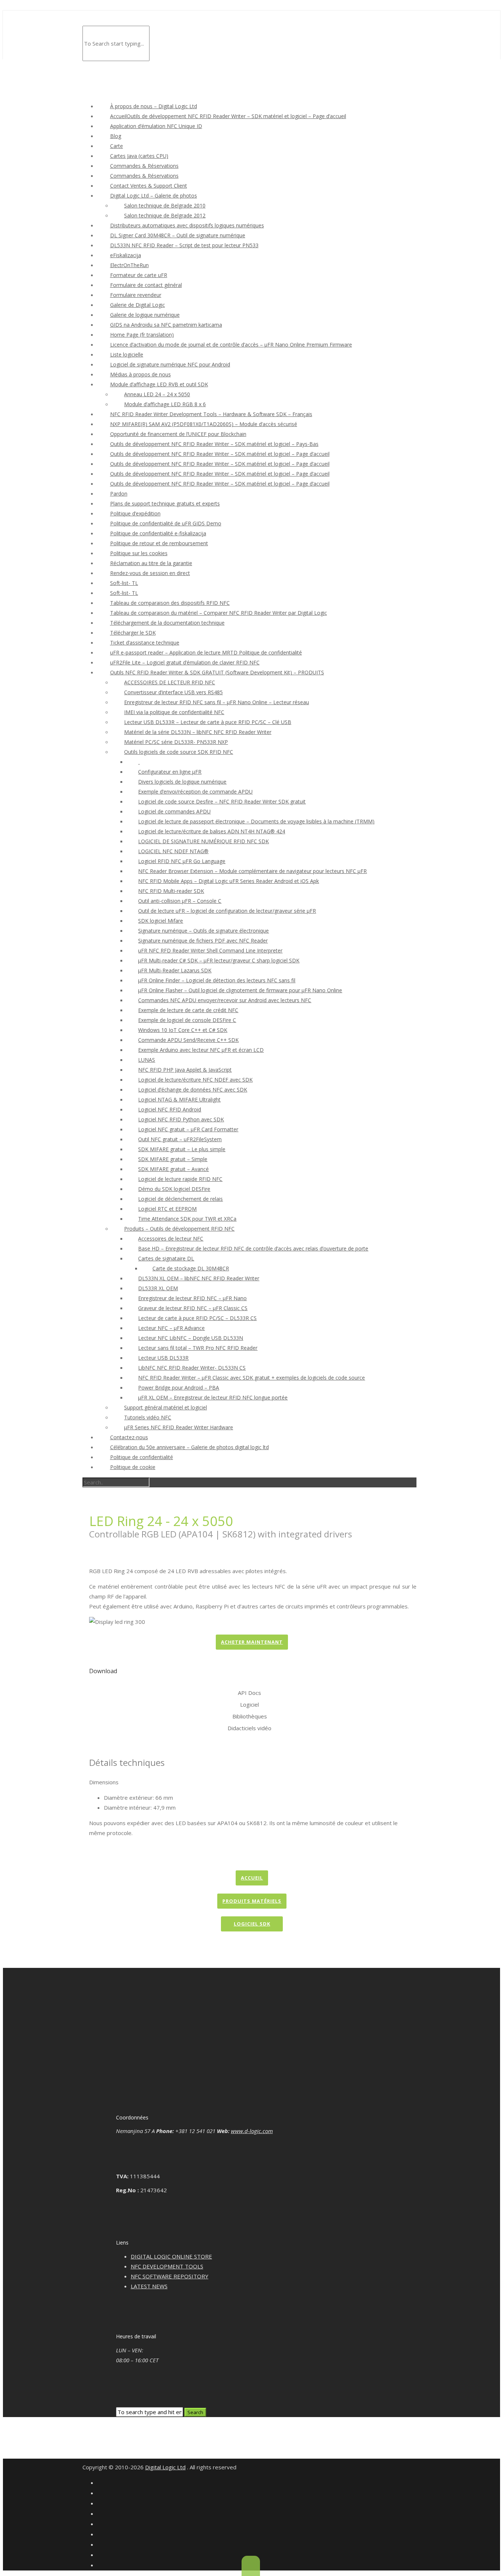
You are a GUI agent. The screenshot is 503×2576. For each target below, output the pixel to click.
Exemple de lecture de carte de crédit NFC (188, 1010)
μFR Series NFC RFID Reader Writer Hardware (179, 1427)
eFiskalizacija (126, 255)
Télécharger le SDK (133, 633)
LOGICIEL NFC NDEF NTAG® (173, 851)
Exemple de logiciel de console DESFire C (187, 1020)
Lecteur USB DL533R (163, 1358)
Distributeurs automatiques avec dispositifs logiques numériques (187, 225)
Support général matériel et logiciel (166, 1407)
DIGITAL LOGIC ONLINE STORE (171, 2256)
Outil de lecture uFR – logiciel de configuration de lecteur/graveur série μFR (227, 911)
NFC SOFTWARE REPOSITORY (170, 2276)
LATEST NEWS (149, 2286)
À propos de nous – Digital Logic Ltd (154, 106)
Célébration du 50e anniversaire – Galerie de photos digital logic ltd (189, 1447)
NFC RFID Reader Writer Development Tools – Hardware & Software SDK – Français (211, 414)
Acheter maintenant (252, 1642)
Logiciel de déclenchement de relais (180, 1199)
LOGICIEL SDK (252, 1924)
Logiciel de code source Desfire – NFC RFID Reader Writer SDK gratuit (222, 801)
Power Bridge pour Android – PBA (179, 1388)
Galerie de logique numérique (145, 315)
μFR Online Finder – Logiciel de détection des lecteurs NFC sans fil (217, 980)
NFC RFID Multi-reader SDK (171, 891)
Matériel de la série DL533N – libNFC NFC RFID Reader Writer (198, 732)
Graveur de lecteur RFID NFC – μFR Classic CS (193, 1308)
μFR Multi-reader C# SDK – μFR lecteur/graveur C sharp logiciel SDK (219, 960)
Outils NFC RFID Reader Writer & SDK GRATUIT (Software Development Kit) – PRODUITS (217, 672)
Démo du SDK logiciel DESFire (174, 1189)
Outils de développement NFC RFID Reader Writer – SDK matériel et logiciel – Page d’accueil (220, 454)
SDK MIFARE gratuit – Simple (173, 1159)
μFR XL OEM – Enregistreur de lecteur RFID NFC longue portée (213, 1397)
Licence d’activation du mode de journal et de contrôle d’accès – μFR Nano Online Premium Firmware (231, 345)
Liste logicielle (127, 354)
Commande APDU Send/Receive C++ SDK (188, 1040)
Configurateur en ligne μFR (170, 772)
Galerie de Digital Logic (138, 305)
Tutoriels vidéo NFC (148, 1417)
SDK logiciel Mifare (161, 921)
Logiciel (249, 1704)
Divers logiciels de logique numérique (182, 782)
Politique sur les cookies (139, 553)
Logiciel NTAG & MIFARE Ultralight (179, 1099)
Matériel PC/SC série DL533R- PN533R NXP (176, 742)
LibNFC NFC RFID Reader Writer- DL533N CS (192, 1368)
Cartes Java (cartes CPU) (139, 156)
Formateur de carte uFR (139, 275)
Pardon (119, 494)
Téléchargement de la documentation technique (167, 623)
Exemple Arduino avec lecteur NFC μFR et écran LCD (201, 1050)
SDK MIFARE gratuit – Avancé (173, 1169)
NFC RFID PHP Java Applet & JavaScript (185, 1070)
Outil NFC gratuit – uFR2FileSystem (180, 1139)
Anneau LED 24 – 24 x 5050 (157, 394)
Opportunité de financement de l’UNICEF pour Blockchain (178, 434)
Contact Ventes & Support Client (149, 186)
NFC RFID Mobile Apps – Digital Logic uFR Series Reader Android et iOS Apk (228, 881)
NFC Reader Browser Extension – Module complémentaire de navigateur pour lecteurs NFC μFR (252, 871)
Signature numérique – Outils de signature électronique (203, 931)
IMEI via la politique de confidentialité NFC (174, 712)
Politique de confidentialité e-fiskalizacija (158, 533)
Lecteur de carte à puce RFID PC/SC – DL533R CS (197, 1318)
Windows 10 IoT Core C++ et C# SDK (183, 1030)
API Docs (249, 1693)
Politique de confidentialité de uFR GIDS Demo (166, 523)
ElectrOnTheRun (129, 265)
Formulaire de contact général (146, 285)
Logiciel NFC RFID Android (170, 1109)
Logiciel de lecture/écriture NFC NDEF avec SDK (195, 1080)
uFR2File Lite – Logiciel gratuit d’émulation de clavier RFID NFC (185, 662)
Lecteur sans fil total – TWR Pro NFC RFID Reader (198, 1348)
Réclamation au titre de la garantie (151, 563)
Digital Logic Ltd (165, 2467)
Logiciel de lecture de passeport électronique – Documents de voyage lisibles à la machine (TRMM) (256, 821)
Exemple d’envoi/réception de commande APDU (195, 792)
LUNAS (147, 1060)
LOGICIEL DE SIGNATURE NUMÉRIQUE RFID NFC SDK (203, 841)
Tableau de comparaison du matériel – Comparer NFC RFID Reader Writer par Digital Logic (219, 613)
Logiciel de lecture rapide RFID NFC (180, 1179)
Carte (117, 146)
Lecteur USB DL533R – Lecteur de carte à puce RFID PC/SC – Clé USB (208, 722)
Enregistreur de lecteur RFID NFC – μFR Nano (192, 1298)
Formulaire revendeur (136, 295)
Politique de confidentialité (142, 1457)
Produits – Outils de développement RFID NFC (179, 1229)
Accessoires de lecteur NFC (171, 1239)
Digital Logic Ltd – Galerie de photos (154, 196)
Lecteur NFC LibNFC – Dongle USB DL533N (191, 1338)
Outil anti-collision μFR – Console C (180, 901)
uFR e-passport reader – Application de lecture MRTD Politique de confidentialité (206, 652)
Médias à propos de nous (140, 374)
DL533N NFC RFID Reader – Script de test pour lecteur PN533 (184, 245)
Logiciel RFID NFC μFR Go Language (182, 861)
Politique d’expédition (135, 513)
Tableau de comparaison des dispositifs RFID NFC (170, 603)
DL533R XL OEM (158, 1288)
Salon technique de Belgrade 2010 (165, 205)
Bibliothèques (250, 1716)
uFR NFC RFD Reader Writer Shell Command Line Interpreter (210, 950)
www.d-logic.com (252, 2131)
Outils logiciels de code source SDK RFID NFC (179, 752)
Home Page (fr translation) (142, 335)
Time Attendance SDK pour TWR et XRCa (187, 1219)
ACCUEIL (252, 1878)
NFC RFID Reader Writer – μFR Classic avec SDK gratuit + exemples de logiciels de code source (251, 1378)
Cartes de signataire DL (166, 1258)
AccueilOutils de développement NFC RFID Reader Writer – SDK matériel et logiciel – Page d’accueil (228, 116)
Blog (116, 136)
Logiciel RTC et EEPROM (167, 1209)
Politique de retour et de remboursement (159, 543)
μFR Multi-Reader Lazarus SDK (175, 970)
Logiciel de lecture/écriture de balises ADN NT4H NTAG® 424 (212, 831)
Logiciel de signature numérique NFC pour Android (170, 364)
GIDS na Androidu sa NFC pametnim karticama (166, 325)
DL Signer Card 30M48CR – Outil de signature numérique (178, 235)
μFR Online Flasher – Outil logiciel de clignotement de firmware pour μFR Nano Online (240, 990)
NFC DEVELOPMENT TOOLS (167, 2266)
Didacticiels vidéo (249, 1728)
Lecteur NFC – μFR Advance (171, 1328)
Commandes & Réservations (144, 166)
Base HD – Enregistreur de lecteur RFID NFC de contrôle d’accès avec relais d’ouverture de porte (253, 1248)
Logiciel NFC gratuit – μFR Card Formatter (188, 1129)
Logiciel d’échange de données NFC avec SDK (193, 1090)
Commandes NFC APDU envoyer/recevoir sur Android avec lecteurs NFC (225, 1000)
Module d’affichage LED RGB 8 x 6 (165, 404)
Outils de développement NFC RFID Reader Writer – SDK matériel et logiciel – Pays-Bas (214, 444)
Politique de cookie (133, 1467)
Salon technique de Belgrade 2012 (165, 215)
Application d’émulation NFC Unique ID (156, 126)
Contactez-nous (129, 1437)
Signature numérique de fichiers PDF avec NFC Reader (203, 941)
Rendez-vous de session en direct (150, 573)
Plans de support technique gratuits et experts (165, 503)
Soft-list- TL (124, 583)
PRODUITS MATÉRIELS (252, 1901)
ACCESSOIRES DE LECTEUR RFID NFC (170, 682)
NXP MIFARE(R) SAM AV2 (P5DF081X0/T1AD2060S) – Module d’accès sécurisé (204, 424)
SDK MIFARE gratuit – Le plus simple (182, 1149)
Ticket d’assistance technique (145, 643)
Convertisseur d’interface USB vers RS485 (173, 692)
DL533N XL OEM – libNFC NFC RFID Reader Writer (199, 1278)
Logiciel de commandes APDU (174, 811)
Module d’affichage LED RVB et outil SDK (159, 384)
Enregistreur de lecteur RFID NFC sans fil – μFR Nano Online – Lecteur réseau (217, 702)
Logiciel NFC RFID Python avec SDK (181, 1119)
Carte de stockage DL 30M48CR (191, 1268)
